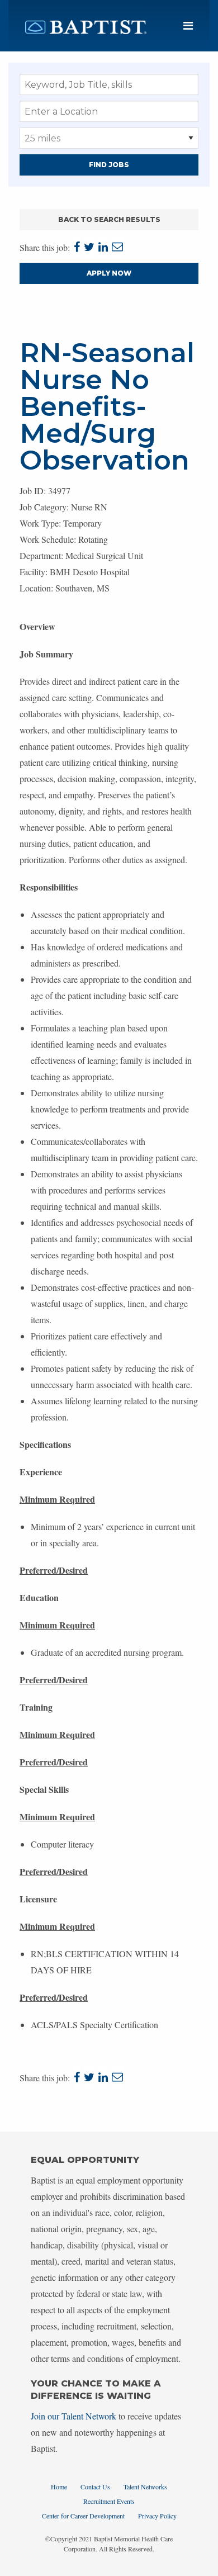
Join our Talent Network (74, 2416)
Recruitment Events (109, 2501)
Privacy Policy (157, 2516)
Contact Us (95, 2487)
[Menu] (188, 26)
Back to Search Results (109, 219)
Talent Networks (145, 2487)
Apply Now (109, 273)
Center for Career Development (83, 2516)
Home (59, 2487)
